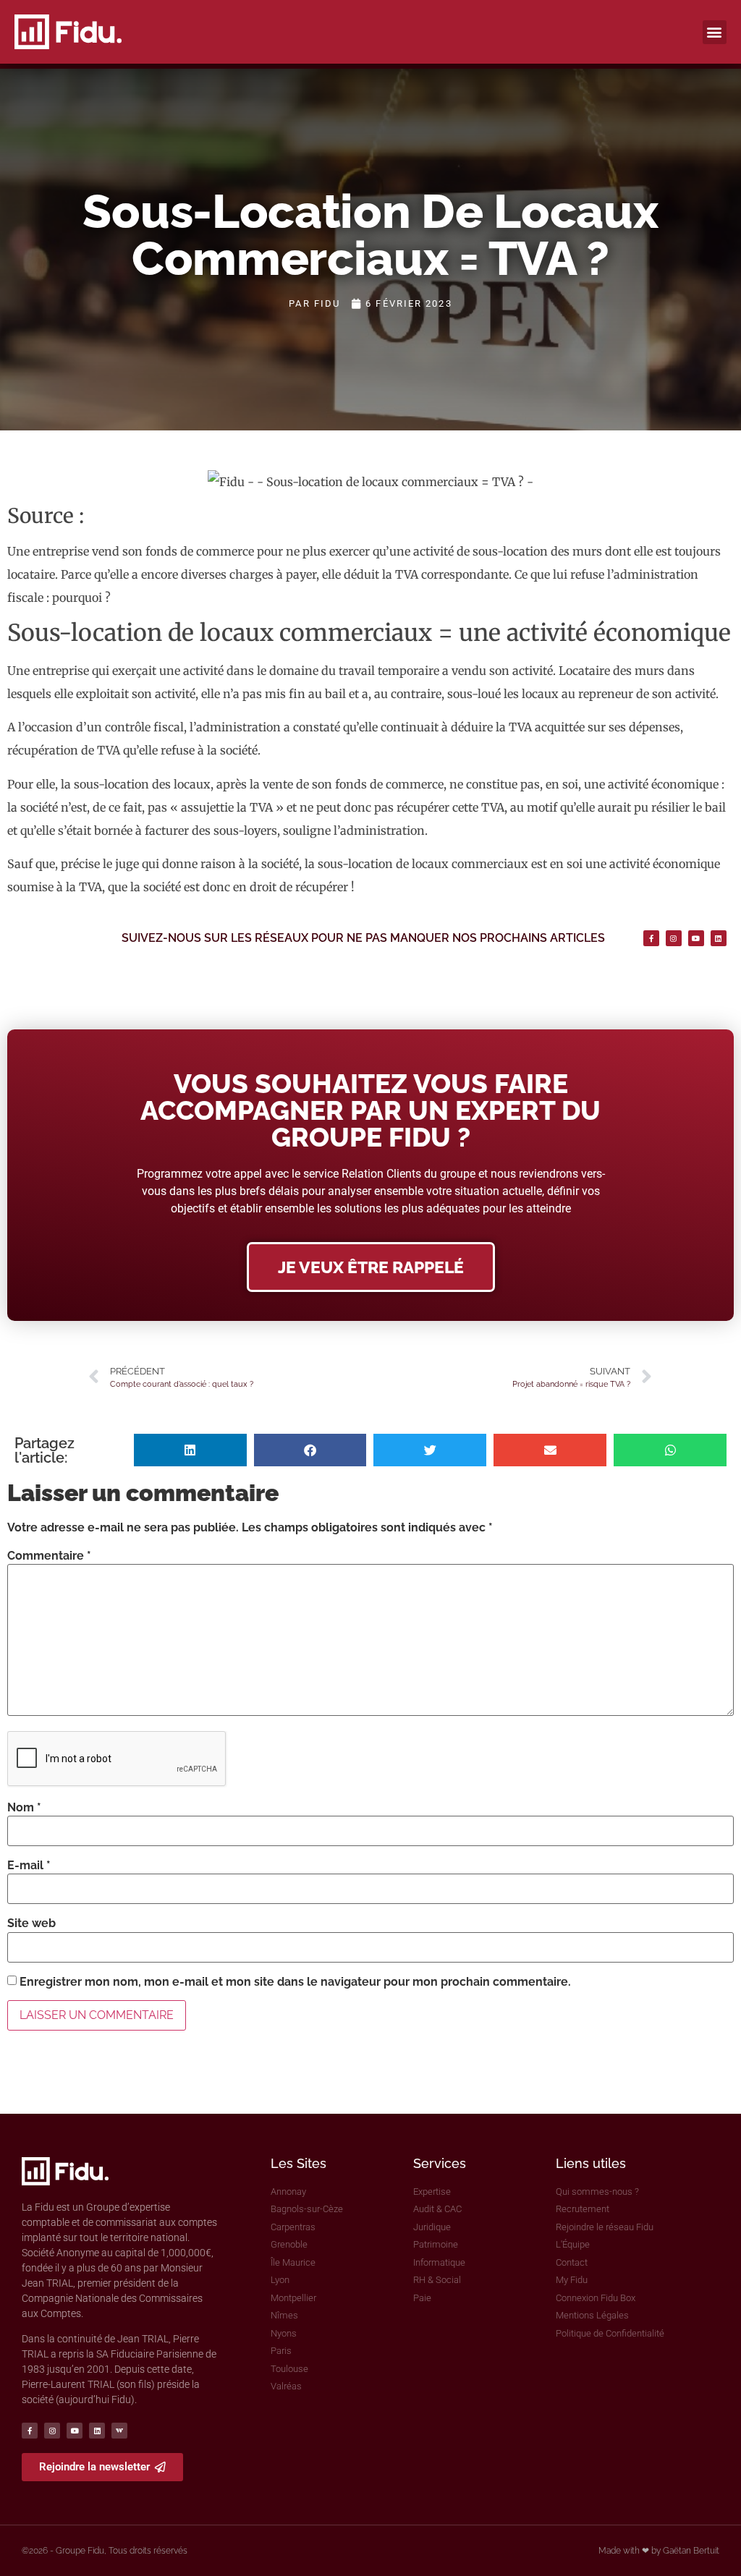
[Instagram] (674, 938)
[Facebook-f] (651, 938)
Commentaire (49, 1556)
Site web (31, 1924)
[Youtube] (696, 938)
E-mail (29, 1866)
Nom (24, 1808)
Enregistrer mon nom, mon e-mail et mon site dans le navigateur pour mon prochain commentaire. (295, 1982)
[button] (715, 32)
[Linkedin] (719, 938)
